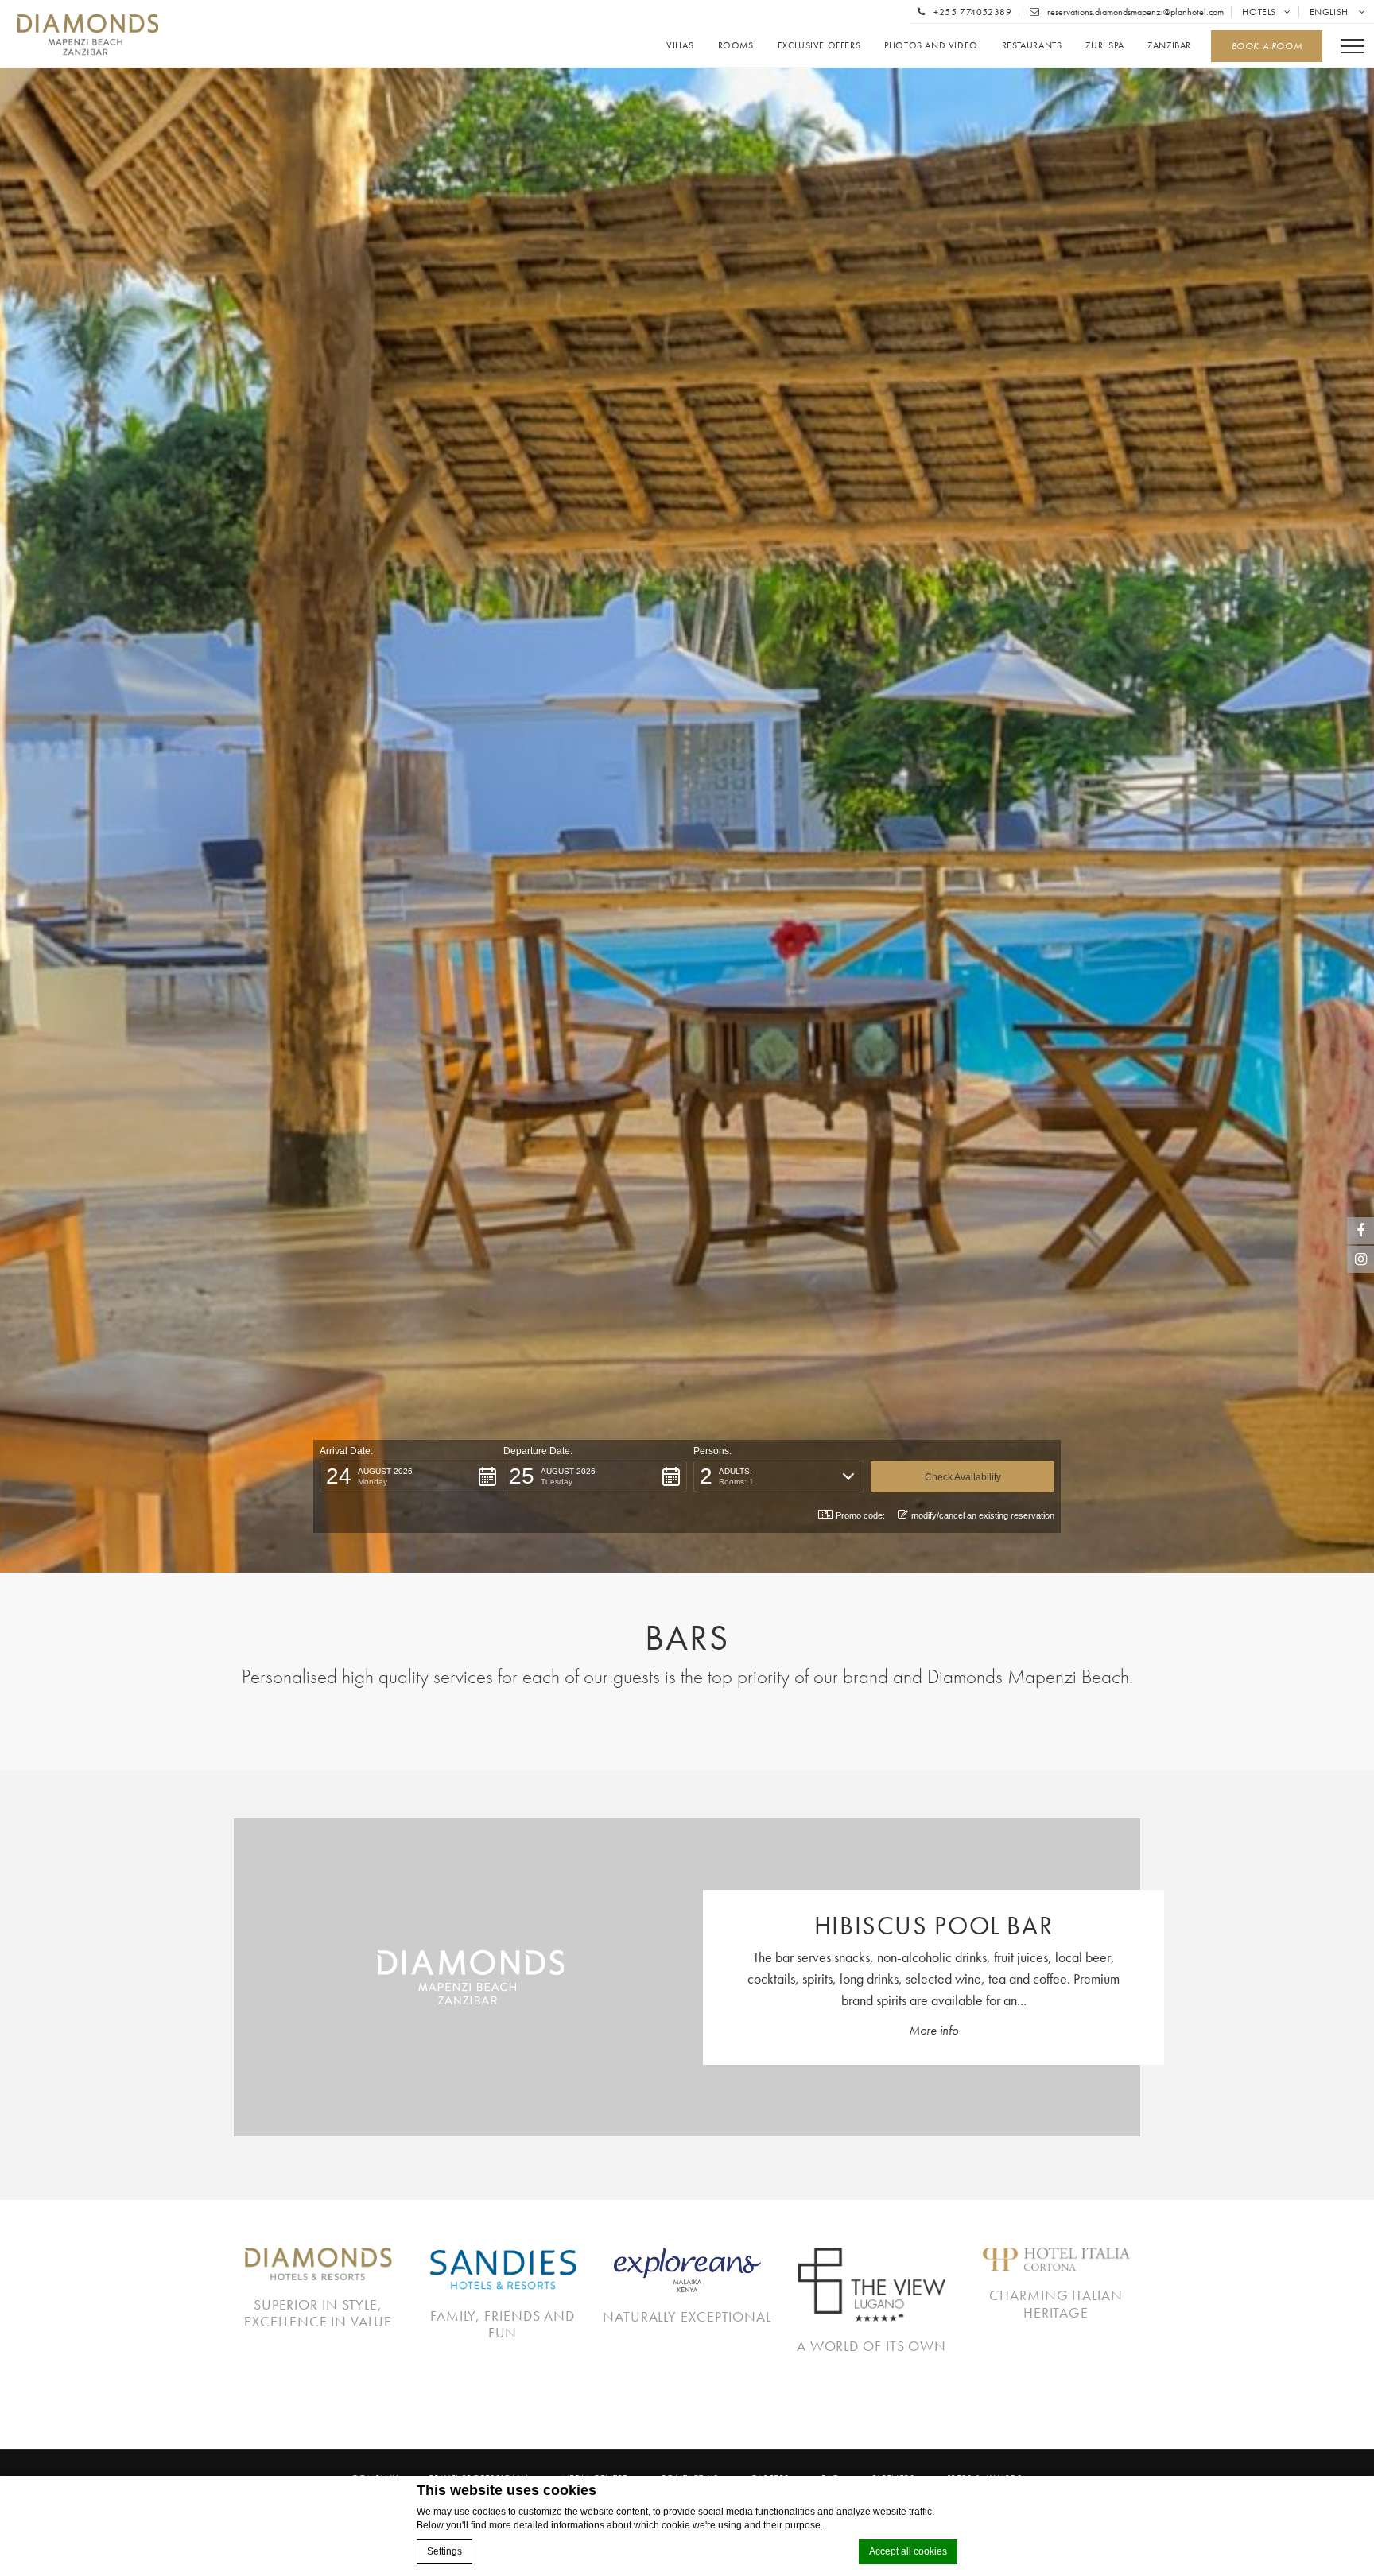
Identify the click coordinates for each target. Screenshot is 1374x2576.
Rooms (736, 46)
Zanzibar (1169, 46)
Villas (680, 46)
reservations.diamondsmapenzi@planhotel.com (1134, 12)
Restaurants (1032, 46)
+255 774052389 (971, 12)
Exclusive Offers (819, 46)
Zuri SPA (1104, 46)
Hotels (1259, 12)
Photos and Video (931, 46)
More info (933, 2030)
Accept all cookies (908, 2551)
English (1331, 12)
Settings (444, 2551)
